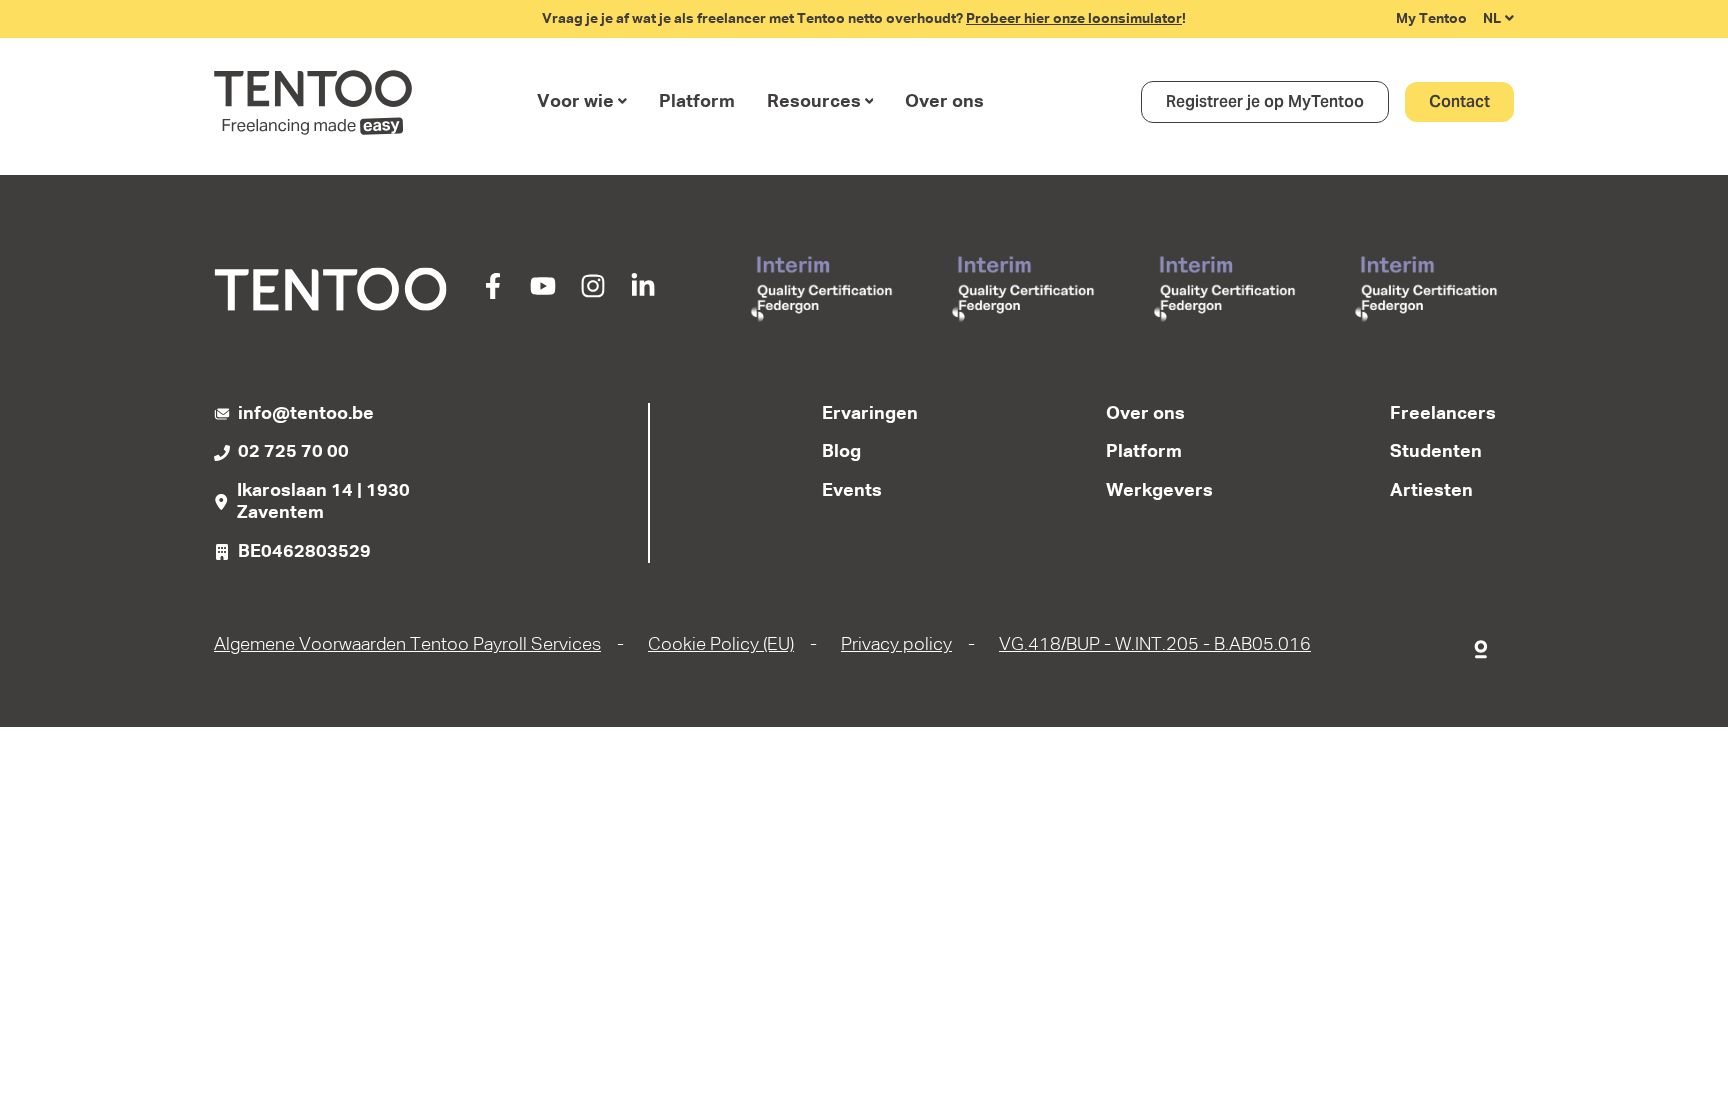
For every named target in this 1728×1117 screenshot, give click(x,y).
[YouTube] (543, 294)
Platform (697, 102)
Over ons (944, 102)
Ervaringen (870, 414)
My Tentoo (1431, 19)
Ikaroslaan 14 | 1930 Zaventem (323, 502)
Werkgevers (1159, 491)
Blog (841, 452)
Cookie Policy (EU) (721, 645)
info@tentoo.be (306, 414)
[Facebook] (493, 294)
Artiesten (1431, 491)
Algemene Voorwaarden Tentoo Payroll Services (407, 645)
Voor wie (575, 102)
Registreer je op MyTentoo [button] (1265, 101)
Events (852, 491)
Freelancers (1443, 414)
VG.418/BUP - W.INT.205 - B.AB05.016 (1155, 645)
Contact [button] (1459, 101)
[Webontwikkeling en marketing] (1482, 645)
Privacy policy (896, 645)
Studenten (1436, 452)
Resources (814, 102)
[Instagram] (593, 294)
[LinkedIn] (643, 294)
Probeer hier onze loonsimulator (1074, 19)
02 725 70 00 (293, 452)
